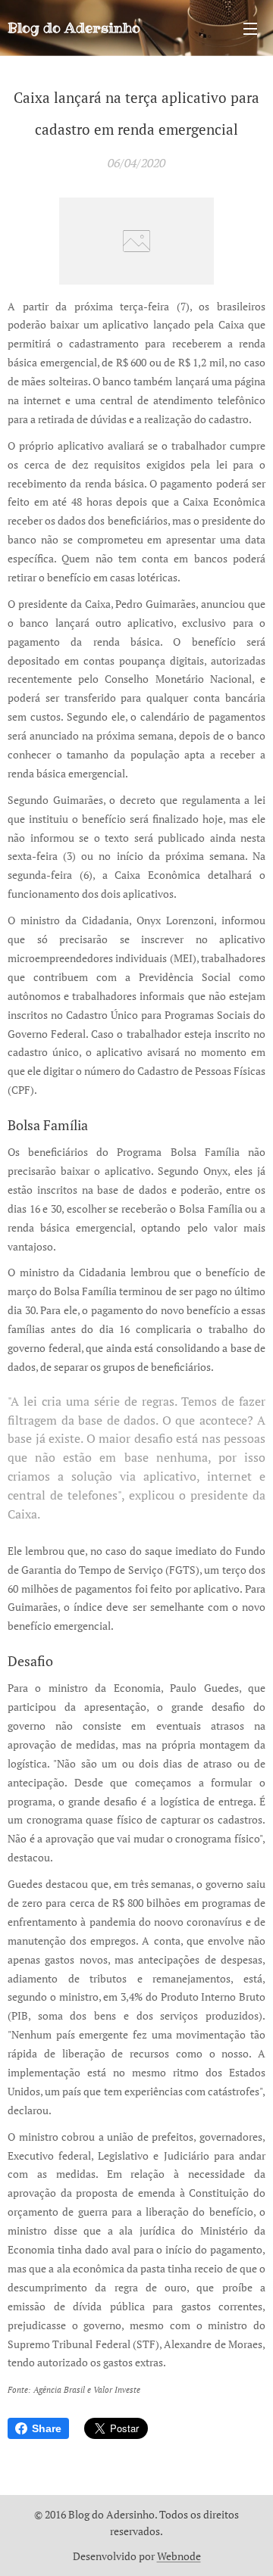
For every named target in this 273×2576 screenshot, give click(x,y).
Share (47, 2428)
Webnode (179, 2556)
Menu (250, 28)
